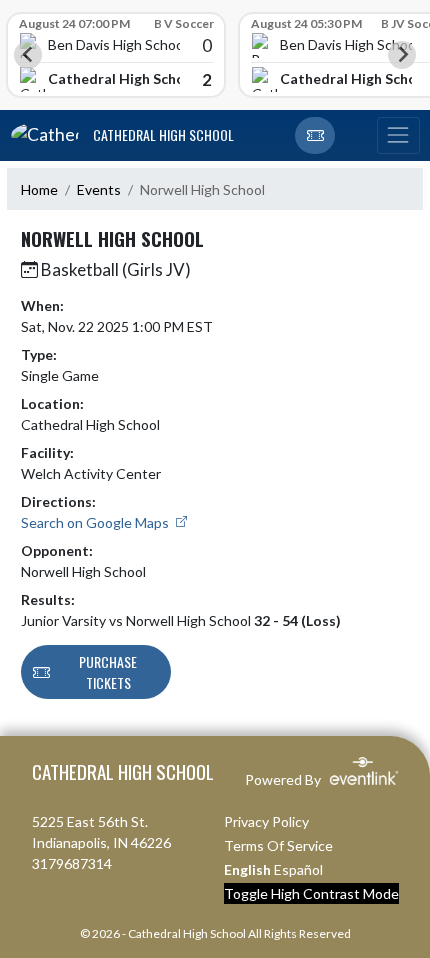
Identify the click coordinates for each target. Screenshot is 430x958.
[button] (315, 136)
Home (39, 189)
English (247, 869)
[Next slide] (402, 55)
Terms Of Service (278, 845)
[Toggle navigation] (398, 136)
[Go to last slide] (28, 55)
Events (99, 189)
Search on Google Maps (96, 522)
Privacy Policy (266, 821)
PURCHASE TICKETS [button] (108, 672)
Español (298, 869)
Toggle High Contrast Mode (311, 893)
